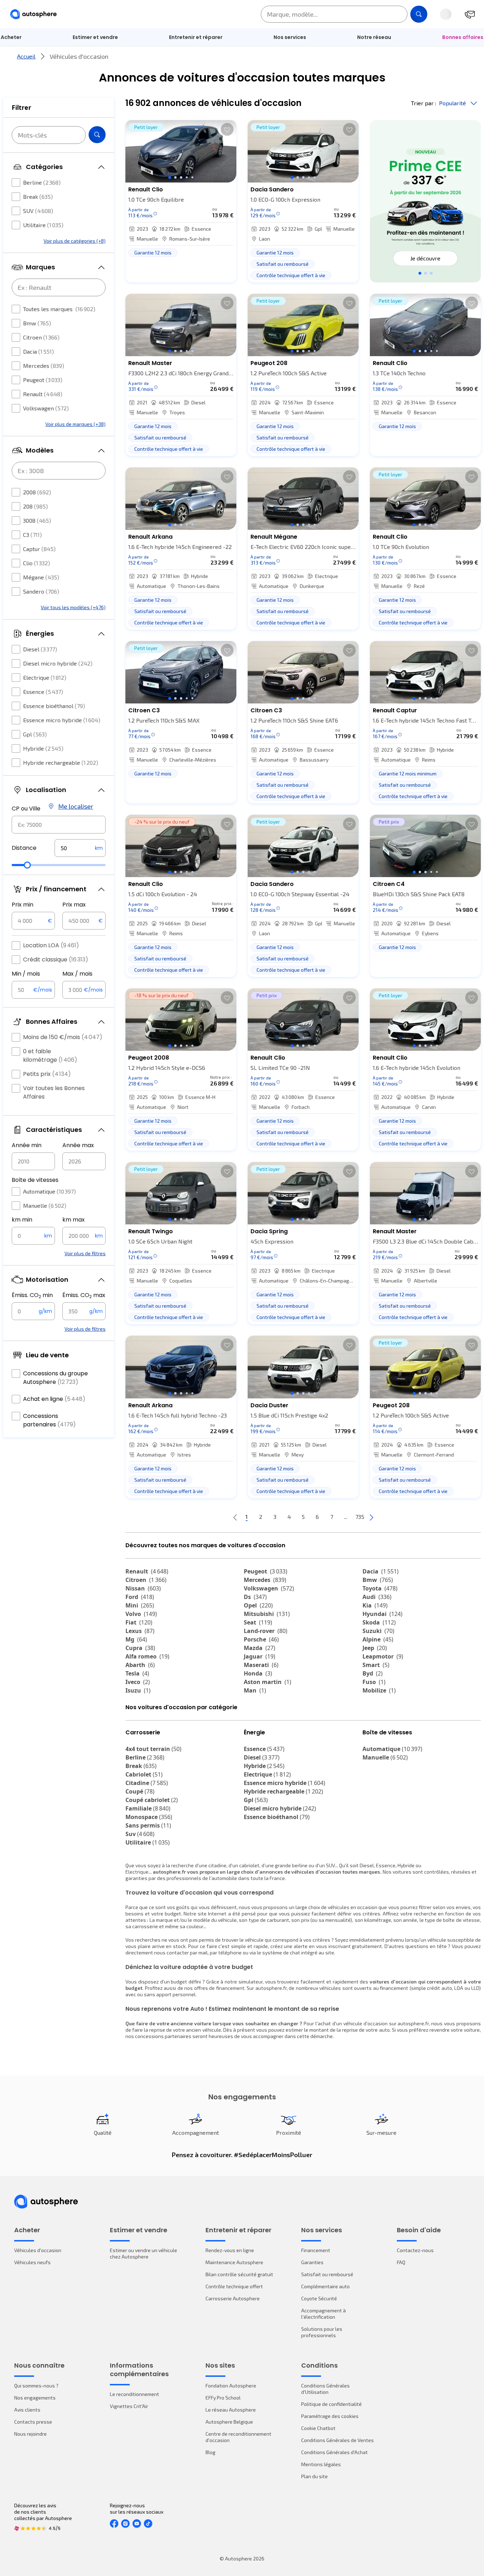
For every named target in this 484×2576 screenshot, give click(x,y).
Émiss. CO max (84, 1295)
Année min (27, 1145)
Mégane (41, 577)
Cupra (140, 1648)
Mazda (260, 1648)
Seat (258, 1622)
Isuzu (138, 1690)
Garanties (312, 2262)
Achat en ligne (54, 1399)
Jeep (375, 1648)
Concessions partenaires (49, 1420)
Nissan (143, 1588)
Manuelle (45, 1205)
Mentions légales (321, 2464)
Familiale (148, 1808)
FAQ (401, 2262)
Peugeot (43, 380)
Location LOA (51, 945)
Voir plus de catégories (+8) (75, 241)
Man (255, 1690)
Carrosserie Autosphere (233, 2298)
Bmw (37, 323)
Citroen (41, 337)
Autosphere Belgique (229, 2422)
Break (38, 197)
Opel (258, 1605)
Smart (376, 1665)
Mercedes (44, 366)
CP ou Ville (26, 809)
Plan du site (314, 2476)
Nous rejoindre (30, 2434)
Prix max (74, 905)
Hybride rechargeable (61, 762)
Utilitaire (43, 225)
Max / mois (77, 974)
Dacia (38, 351)
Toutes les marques (59, 309)
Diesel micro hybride (58, 663)
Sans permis (148, 1825)
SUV (38, 211)
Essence (43, 692)
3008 (37, 520)
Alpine (378, 1639)
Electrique (45, 677)
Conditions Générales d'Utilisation (325, 2389)
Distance (24, 848)
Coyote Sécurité (319, 2298)
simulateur (251, 1982)
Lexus (140, 1631)
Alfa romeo (147, 1656)
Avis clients (27, 2410)
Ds (255, 1597)
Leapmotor (383, 1656)
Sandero (41, 591)
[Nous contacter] (470, 14)
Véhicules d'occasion (38, 2250)
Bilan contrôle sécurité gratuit (239, 2274)
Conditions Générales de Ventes (337, 2440)
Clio (36, 563)
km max (74, 1220)
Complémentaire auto (325, 2286)
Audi (377, 1597)
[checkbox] (16, 183)
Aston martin (268, 1682)
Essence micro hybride (62, 720)
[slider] (27, 865)
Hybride (43, 748)
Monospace (149, 1817)
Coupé (140, 1791)
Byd (373, 1673)
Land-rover (266, 1631)
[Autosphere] (33, 14)
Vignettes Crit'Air (129, 2406)
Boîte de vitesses (35, 1180)
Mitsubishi (267, 1614)
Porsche (261, 1639)
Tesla (137, 1673)
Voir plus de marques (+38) (75, 424)
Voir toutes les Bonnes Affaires (54, 1092)
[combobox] (59, 825)
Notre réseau (374, 37)
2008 (37, 492)
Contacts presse (33, 2422)
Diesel (40, 649)
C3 (32, 535)
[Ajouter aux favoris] (227, 129)
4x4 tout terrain (153, 1749)
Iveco (138, 1682)
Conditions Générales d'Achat (334, 2452)
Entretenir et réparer (196, 37)
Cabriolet (144, 1774)
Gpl (35, 734)
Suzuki (378, 1631)
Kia (375, 1605)
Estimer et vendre (95, 37)
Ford (140, 1597)
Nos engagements (35, 2398)
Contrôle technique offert (234, 2286)
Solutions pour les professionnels (322, 2332)
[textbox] (80, 848)
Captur (39, 549)
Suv (140, 1834)
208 (35, 506)
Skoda (379, 1622)
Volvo (141, 1614)
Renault (43, 394)
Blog (210, 2452)
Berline (42, 182)
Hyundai (382, 1614)
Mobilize (379, 1690)
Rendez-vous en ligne (230, 2250)
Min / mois (26, 974)
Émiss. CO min (32, 1295)
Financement (316, 2250)
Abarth (140, 1665)
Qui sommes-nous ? (36, 2386)
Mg (136, 1639)
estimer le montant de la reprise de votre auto (338, 2030)
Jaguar (260, 1656)
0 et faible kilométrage (50, 1056)
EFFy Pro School (223, 2398)
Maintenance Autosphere (234, 2262)
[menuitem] (95, 37)
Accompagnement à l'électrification (323, 2314)
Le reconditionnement (134, 2394)
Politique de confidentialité (331, 2404)
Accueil (26, 56)
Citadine (147, 1783)
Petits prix (47, 1074)
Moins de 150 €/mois (63, 1037)
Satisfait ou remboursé (327, 2274)
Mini (140, 1605)
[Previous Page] (235, 1517)
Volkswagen (46, 408)
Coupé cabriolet (152, 1800)
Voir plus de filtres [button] (85, 1253)
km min (22, 1220)
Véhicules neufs (32, 2262)
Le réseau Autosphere (231, 2410)
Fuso (374, 1682)
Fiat (139, 1622)
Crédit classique (56, 959)
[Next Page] (371, 1517)
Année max (78, 1145)
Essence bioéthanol (54, 706)
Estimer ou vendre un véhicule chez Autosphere (143, 2253)
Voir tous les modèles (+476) (73, 607)
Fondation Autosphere (231, 2386)
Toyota (380, 1588)
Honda (258, 1673)
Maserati (261, 1665)
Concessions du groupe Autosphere (55, 1378)
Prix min (22, 905)
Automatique (49, 1191)
